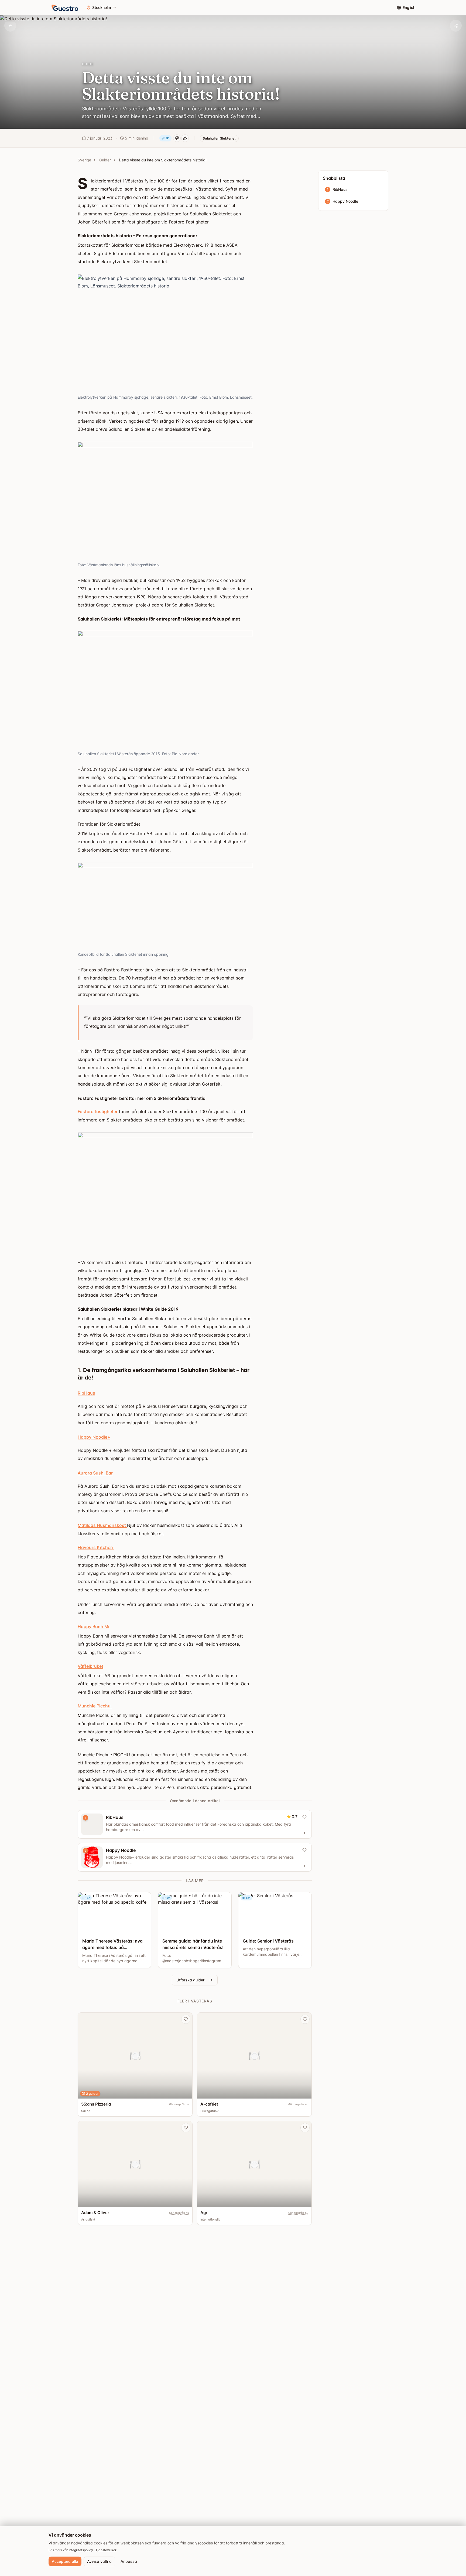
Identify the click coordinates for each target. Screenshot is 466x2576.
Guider (105, 160)
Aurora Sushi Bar (95, 1473)
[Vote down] (177, 138)
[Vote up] (185, 138)
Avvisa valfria (99, 2561)
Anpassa (129, 2561)
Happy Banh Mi (93, 1626)
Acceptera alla (65, 2561)
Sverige (84, 160)
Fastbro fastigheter (98, 1111)
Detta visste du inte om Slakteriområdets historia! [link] (163, 160)
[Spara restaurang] (186, 2019)
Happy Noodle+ (94, 1437)
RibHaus (86, 1393)
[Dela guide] (456, 26)
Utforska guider (190, 1980)
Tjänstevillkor (106, 2550)
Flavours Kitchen (96, 1547)
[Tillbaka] (10, 26)
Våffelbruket (90, 1666)
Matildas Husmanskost (102, 1525)
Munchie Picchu (95, 1706)
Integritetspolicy (81, 2550)
